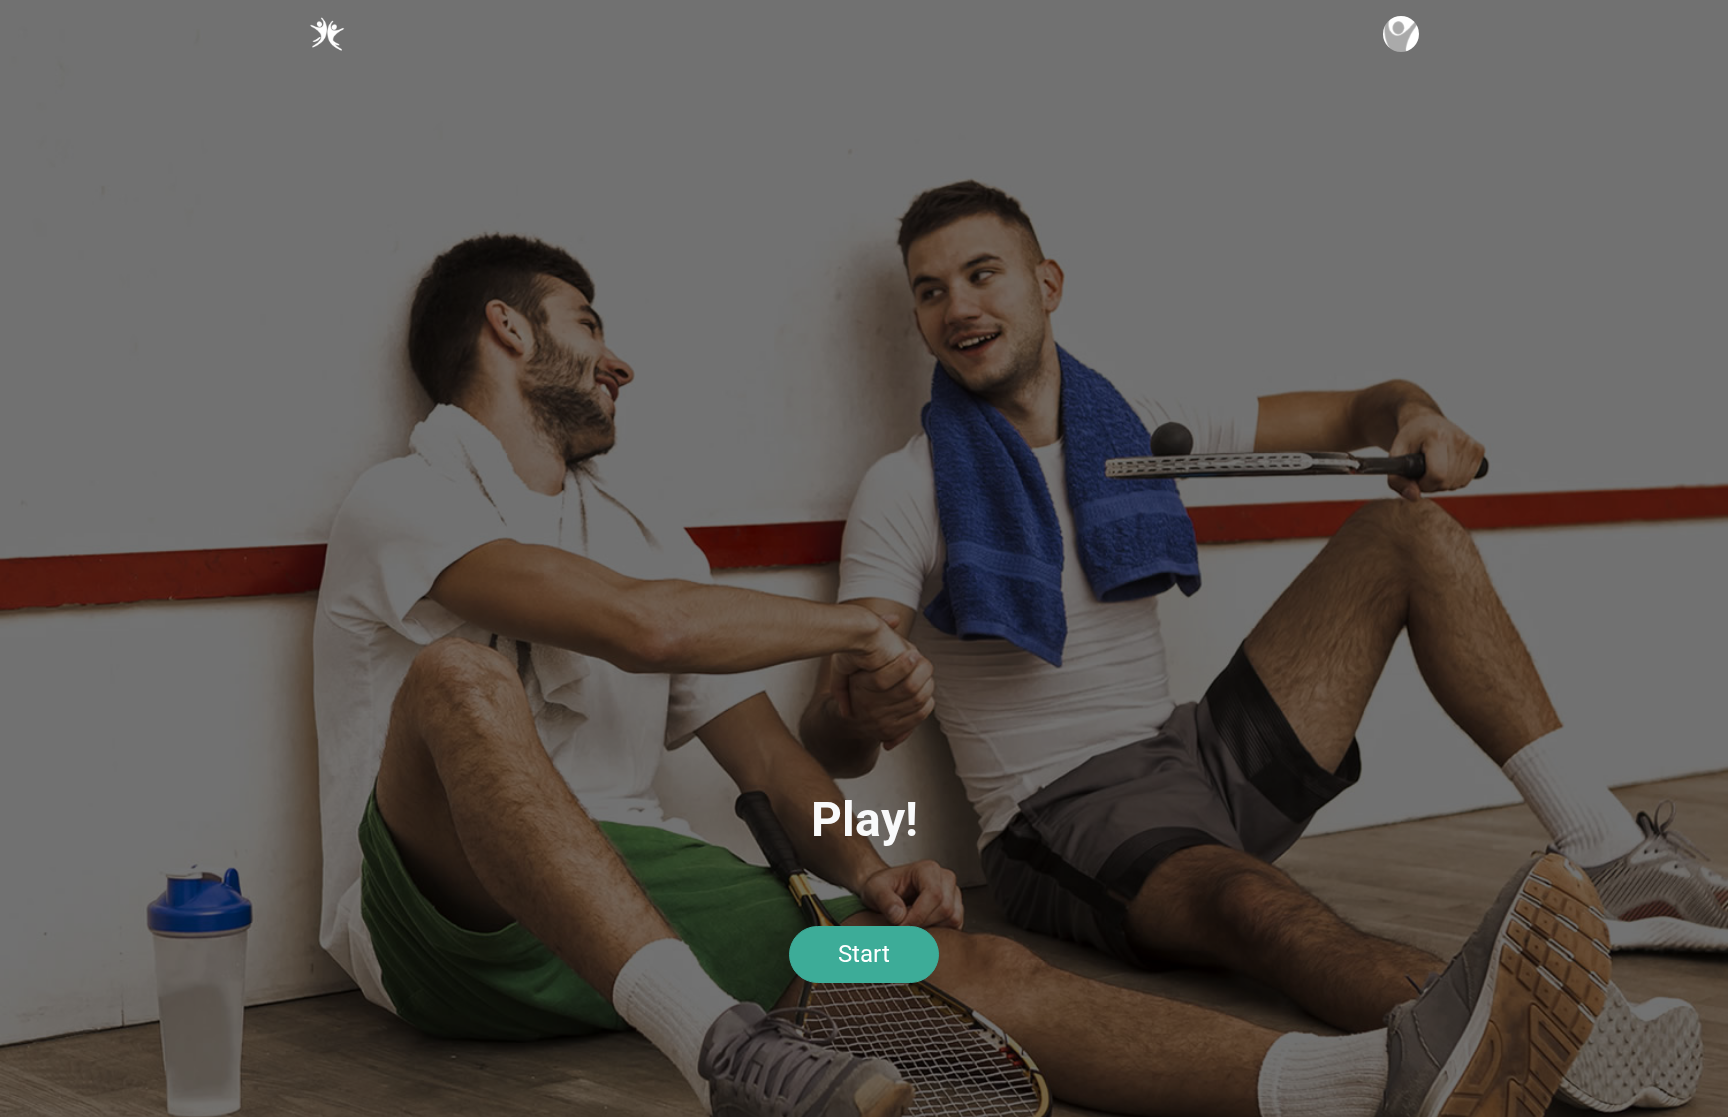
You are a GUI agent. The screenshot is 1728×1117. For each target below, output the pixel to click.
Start (864, 954)
